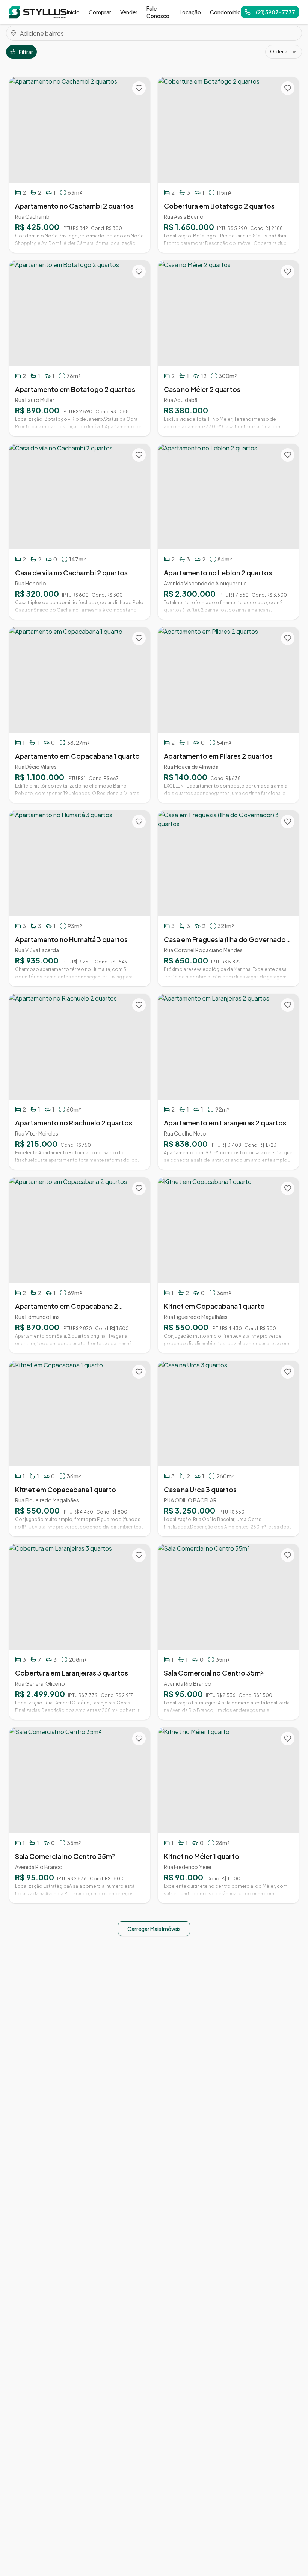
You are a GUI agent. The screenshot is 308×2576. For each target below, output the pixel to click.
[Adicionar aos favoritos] (139, 88)
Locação (190, 12)
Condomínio (225, 12)
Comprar (100, 12)
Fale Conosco (158, 12)
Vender (129, 12)
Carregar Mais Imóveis (154, 1929)
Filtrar (26, 52)
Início (73, 12)
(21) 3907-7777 (276, 12)
